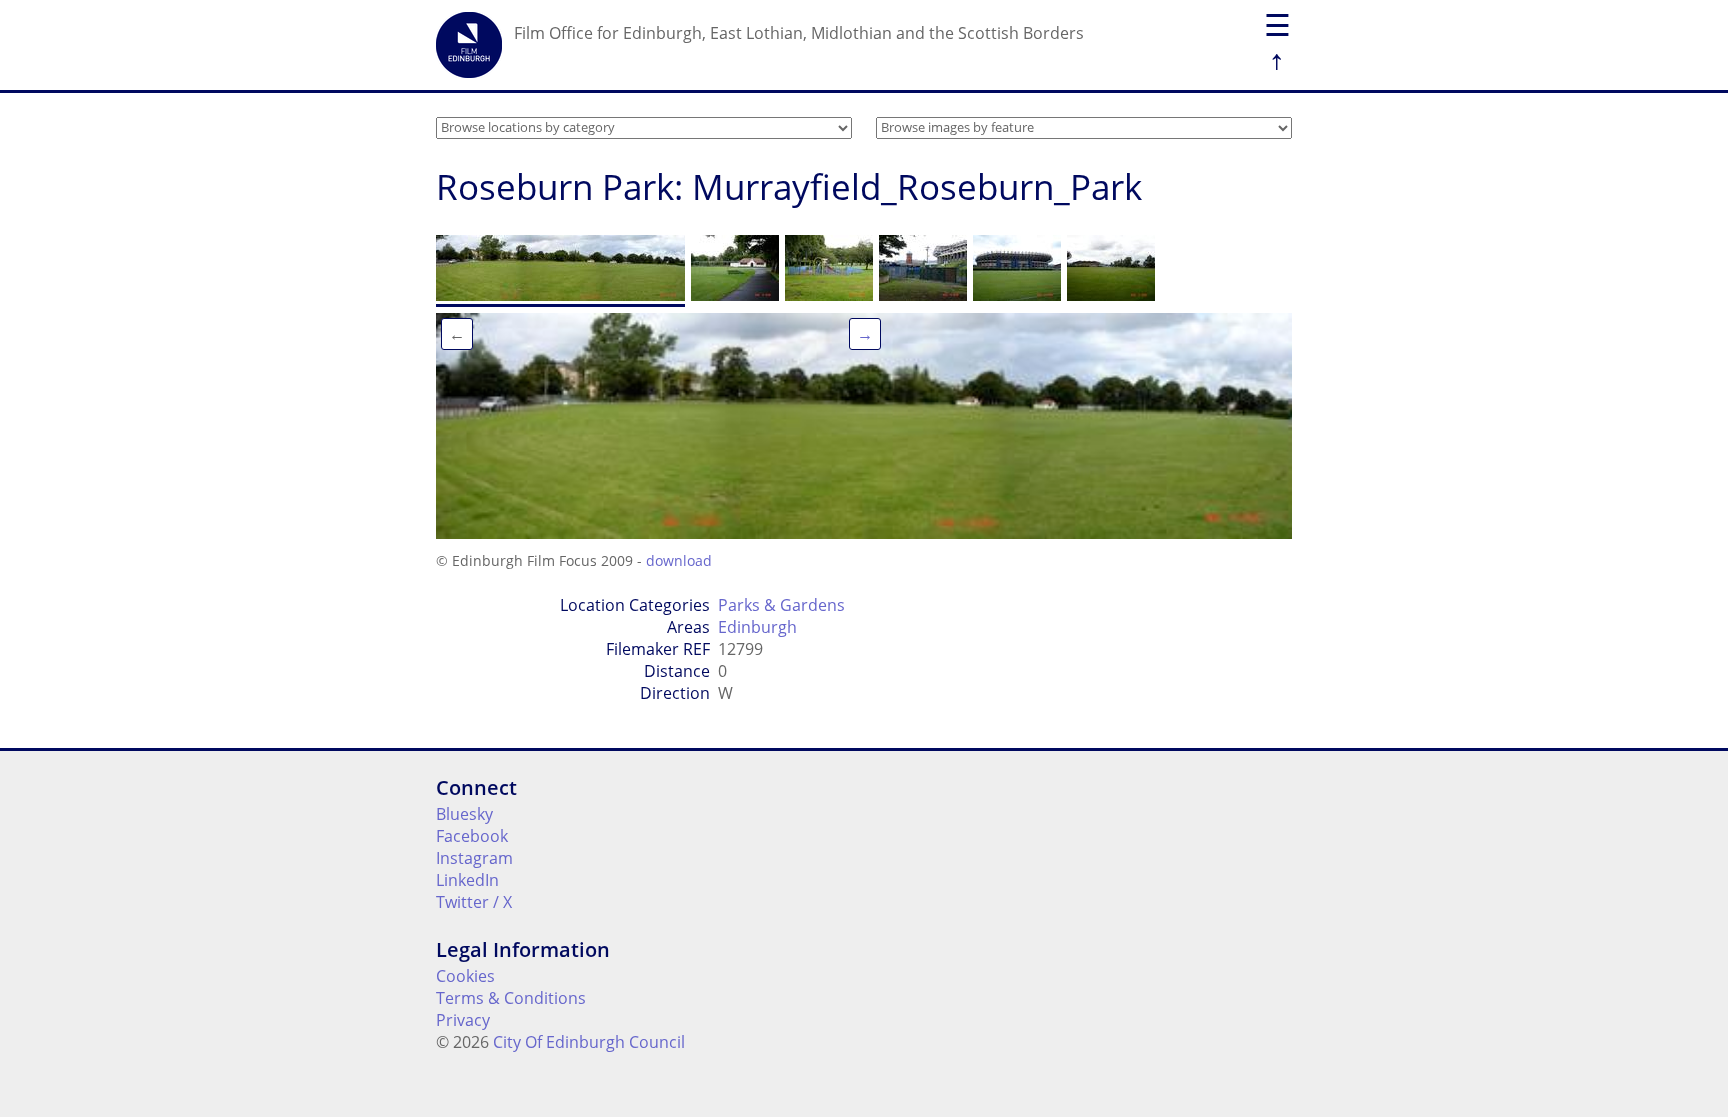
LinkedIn (467, 880)
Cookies (465, 976)
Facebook (472, 836)
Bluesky (464, 814)
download (679, 560)
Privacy (463, 1020)
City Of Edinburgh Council (589, 1042)
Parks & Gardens (781, 605)
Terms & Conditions (511, 998)
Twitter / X (474, 902)
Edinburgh (757, 627)
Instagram (474, 858)
